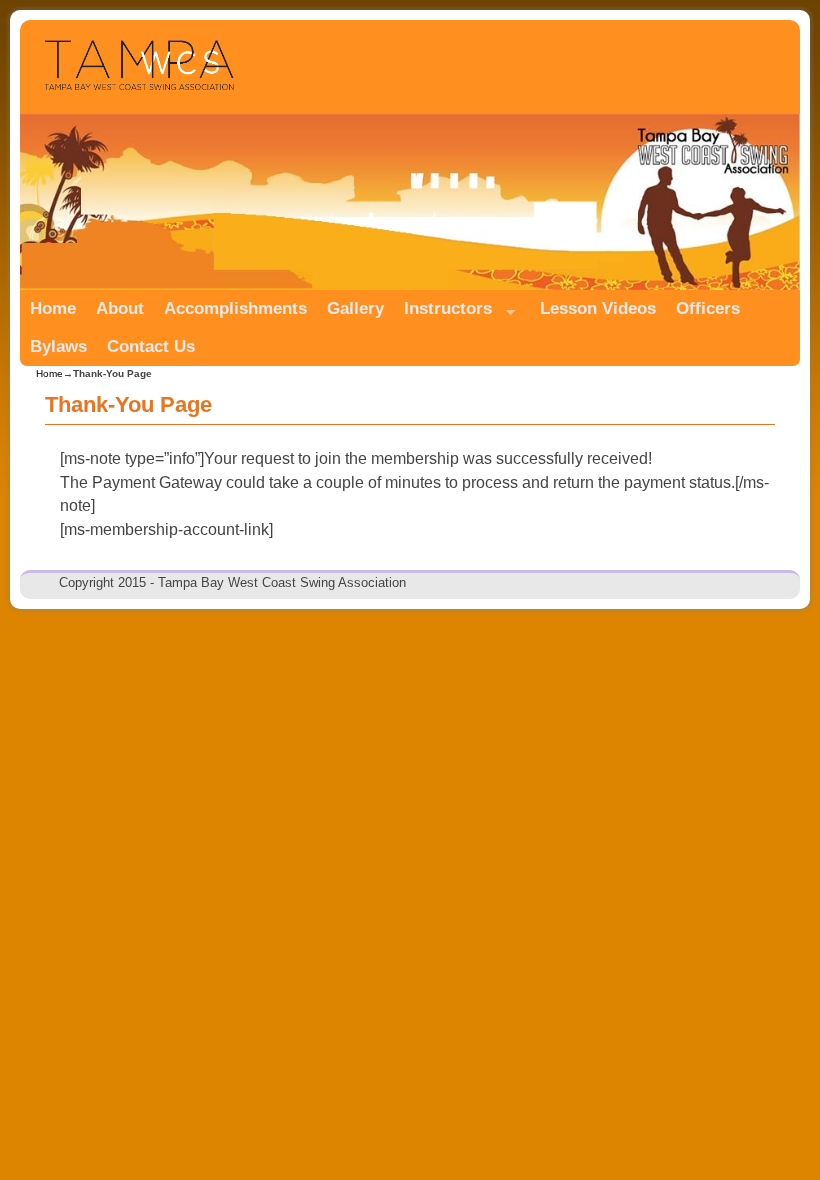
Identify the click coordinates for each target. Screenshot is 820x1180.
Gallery (355, 308)
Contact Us (151, 346)
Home (53, 308)
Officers (708, 308)
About (120, 308)
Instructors (443, 313)
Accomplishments (235, 308)
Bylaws (58, 346)
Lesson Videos (598, 308)
